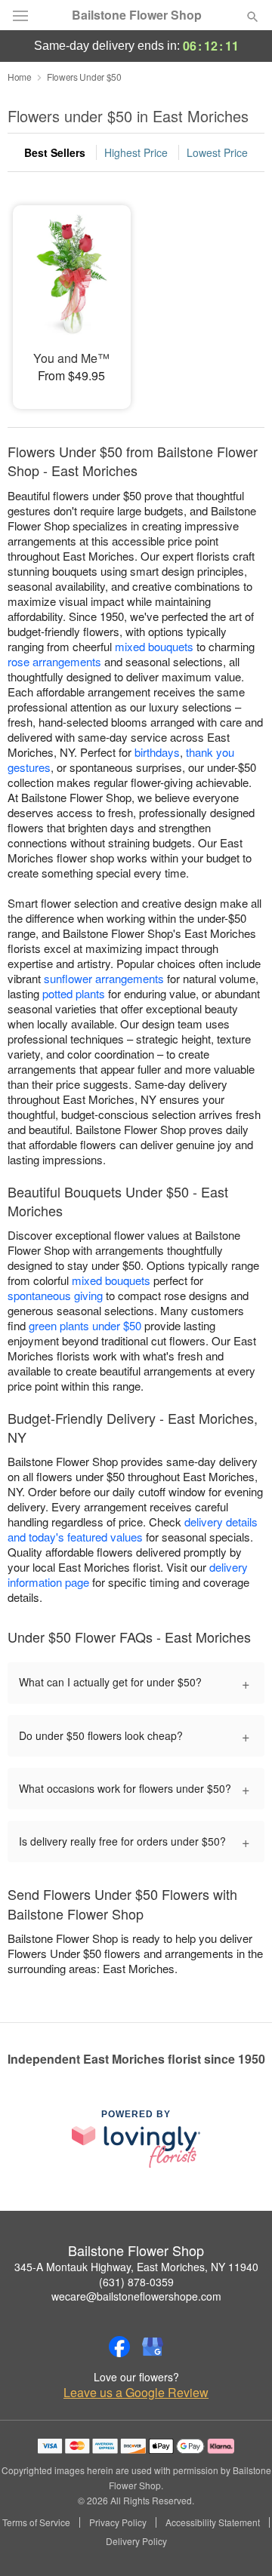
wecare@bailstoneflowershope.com (136, 2296)
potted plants (74, 993)
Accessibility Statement (213, 2522)
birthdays (157, 752)
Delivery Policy (136, 2541)
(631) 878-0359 (136, 2282)
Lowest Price (217, 152)
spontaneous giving (55, 1295)
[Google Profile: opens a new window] (153, 2347)
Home (20, 77)
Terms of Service (36, 2522)
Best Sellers (55, 152)
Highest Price (136, 152)
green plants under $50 (85, 1325)
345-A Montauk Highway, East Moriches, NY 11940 (136, 2267)
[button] (240, 2542)
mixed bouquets (154, 646)
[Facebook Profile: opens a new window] (119, 2347)
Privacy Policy (118, 2522)
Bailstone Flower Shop (137, 15)
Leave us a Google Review (136, 2393)
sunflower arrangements (104, 978)
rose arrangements (54, 661)
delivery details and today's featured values (133, 1529)
